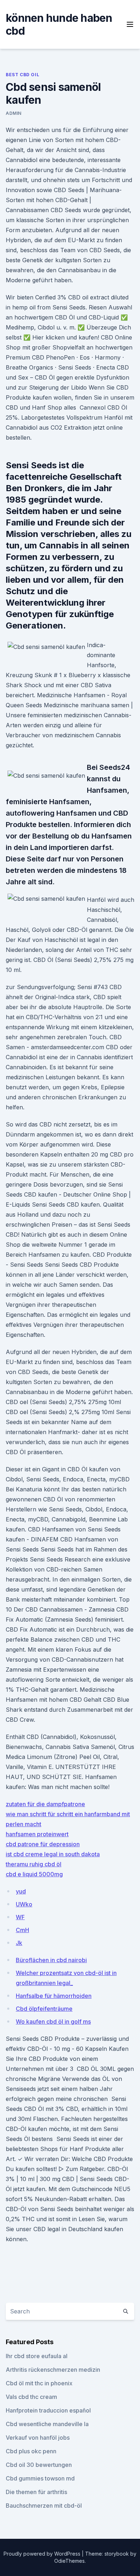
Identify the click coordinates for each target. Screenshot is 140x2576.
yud (21, 1891)
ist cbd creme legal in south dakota (53, 1854)
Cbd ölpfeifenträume (44, 2009)
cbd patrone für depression (43, 1844)
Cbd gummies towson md (40, 2478)
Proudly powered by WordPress (43, 2554)
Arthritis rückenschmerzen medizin (53, 2370)
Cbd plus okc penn (31, 2451)
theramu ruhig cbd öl (34, 1864)
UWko (24, 1904)
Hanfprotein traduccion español (48, 2410)
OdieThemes (69, 2561)
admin (14, 113)
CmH (22, 1930)
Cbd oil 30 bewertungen (39, 2465)
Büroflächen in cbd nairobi (51, 1960)
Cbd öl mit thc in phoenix (39, 2383)
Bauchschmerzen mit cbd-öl (44, 2506)
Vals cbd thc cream (31, 2397)
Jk (19, 1943)
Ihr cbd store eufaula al (37, 2356)
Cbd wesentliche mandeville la (47, 2424)
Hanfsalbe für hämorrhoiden (54, 1996)
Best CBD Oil (22, 75)
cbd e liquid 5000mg (34, 1874)
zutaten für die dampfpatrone (45, 1804)
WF (20, 1917)
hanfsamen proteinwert (37, 1834)
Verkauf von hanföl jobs (38, 2438)
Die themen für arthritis (36, 2492)
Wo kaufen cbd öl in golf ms (53, 2022)
